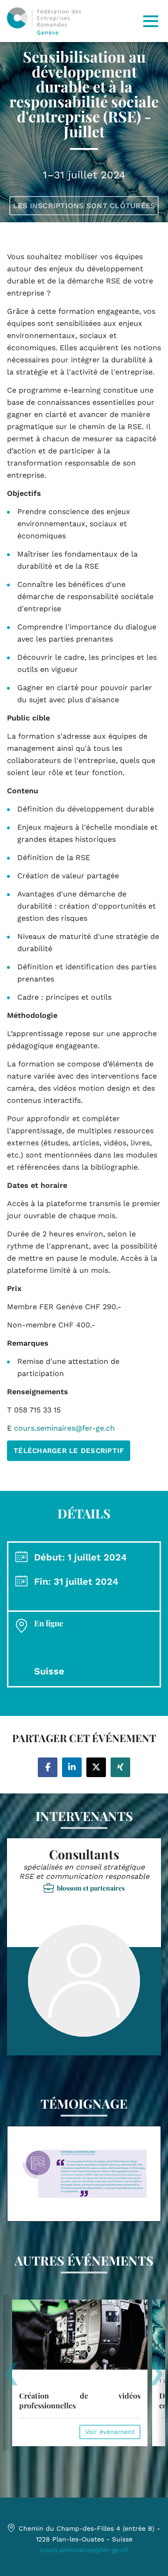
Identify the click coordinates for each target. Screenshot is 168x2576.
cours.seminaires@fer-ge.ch (84, 2550)
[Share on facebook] (48, 1767)
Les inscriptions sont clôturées (84, 206)
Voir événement (110, 2432)
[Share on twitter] (96, 1767)
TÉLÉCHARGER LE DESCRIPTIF (69, 1451)
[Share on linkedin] (72, 1767)
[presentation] (11, 2377)
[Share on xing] (120, 1767)
